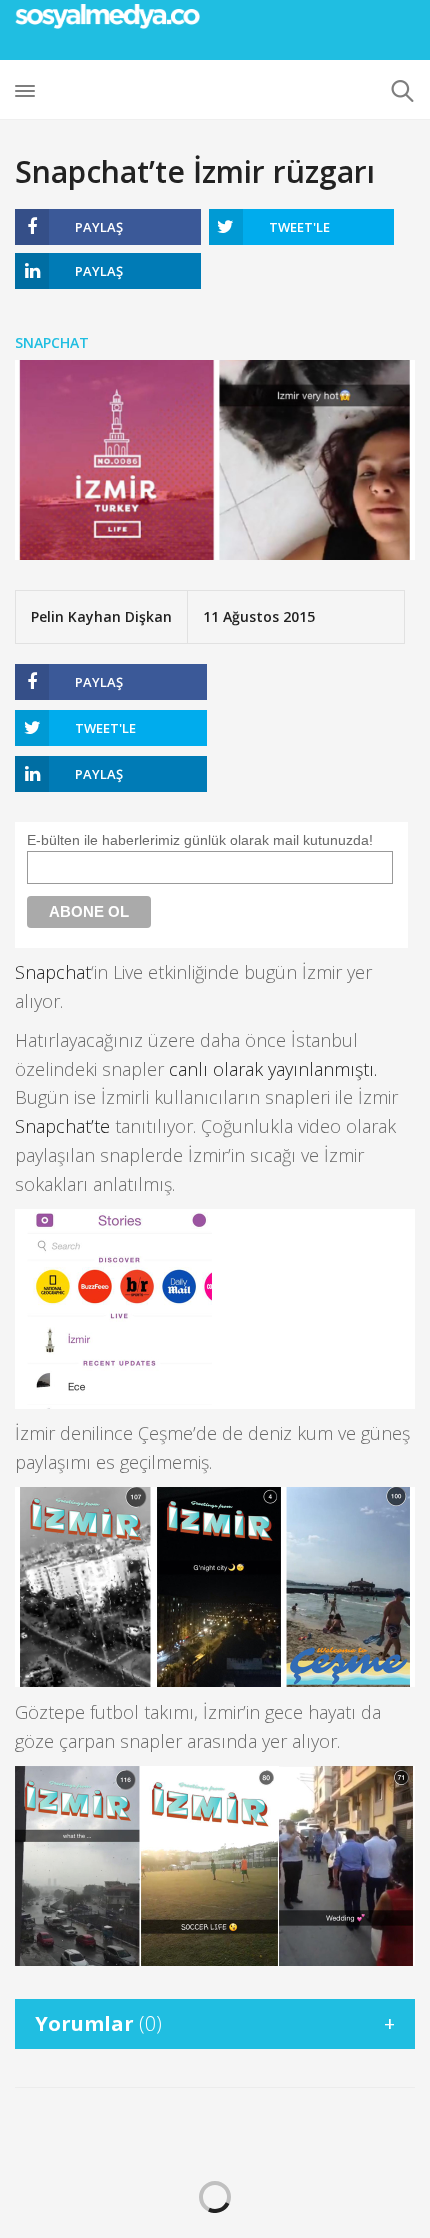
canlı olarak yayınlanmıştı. (273, 1069)
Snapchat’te (62, 1126)
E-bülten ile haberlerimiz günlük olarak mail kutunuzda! (200, 840)
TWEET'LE (299, 227)
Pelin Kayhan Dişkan (101, 616)
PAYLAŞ (99, 227)
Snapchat (52, 342)
